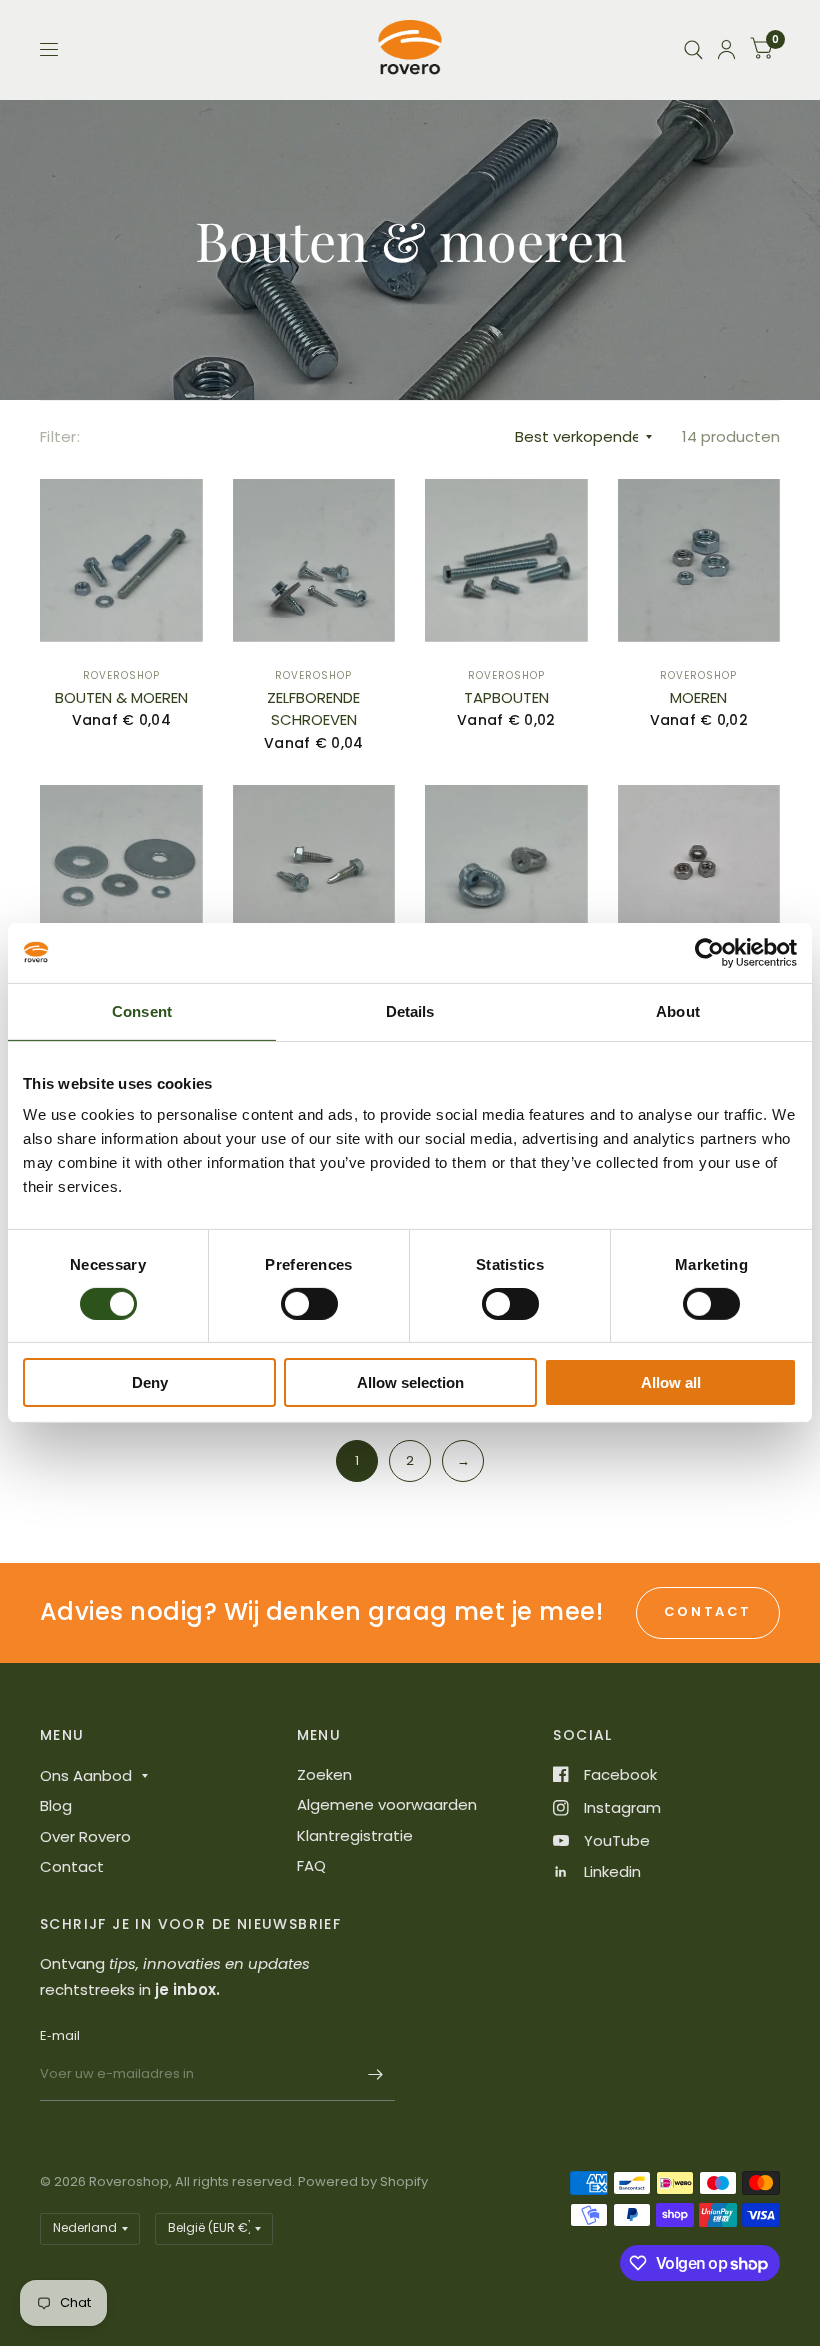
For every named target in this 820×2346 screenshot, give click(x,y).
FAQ (311, 1865)
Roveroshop (121, 675)
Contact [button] (708, 1611)
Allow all (671, 1382)
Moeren (698, 697)
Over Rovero (85, 1836)
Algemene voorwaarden (387, 1804)
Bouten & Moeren (121, 697)
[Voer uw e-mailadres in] (375, 2075)
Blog (56, 1805)
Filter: (60, 436)
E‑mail (60, 2035)
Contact (72, 1866)
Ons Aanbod (86, 1775)
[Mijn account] (726, 49)
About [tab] (678, 1011)
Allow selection (410, 1382)
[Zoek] (693, 49)
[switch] (309, 1304)
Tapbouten (506, 697)
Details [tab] (410, 1011)
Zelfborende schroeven (313, 709)
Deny (150, 1382)
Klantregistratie (355, 1835)
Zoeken (324, 1774)
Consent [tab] (142, 1011)
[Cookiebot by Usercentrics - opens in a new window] (709, 953)
